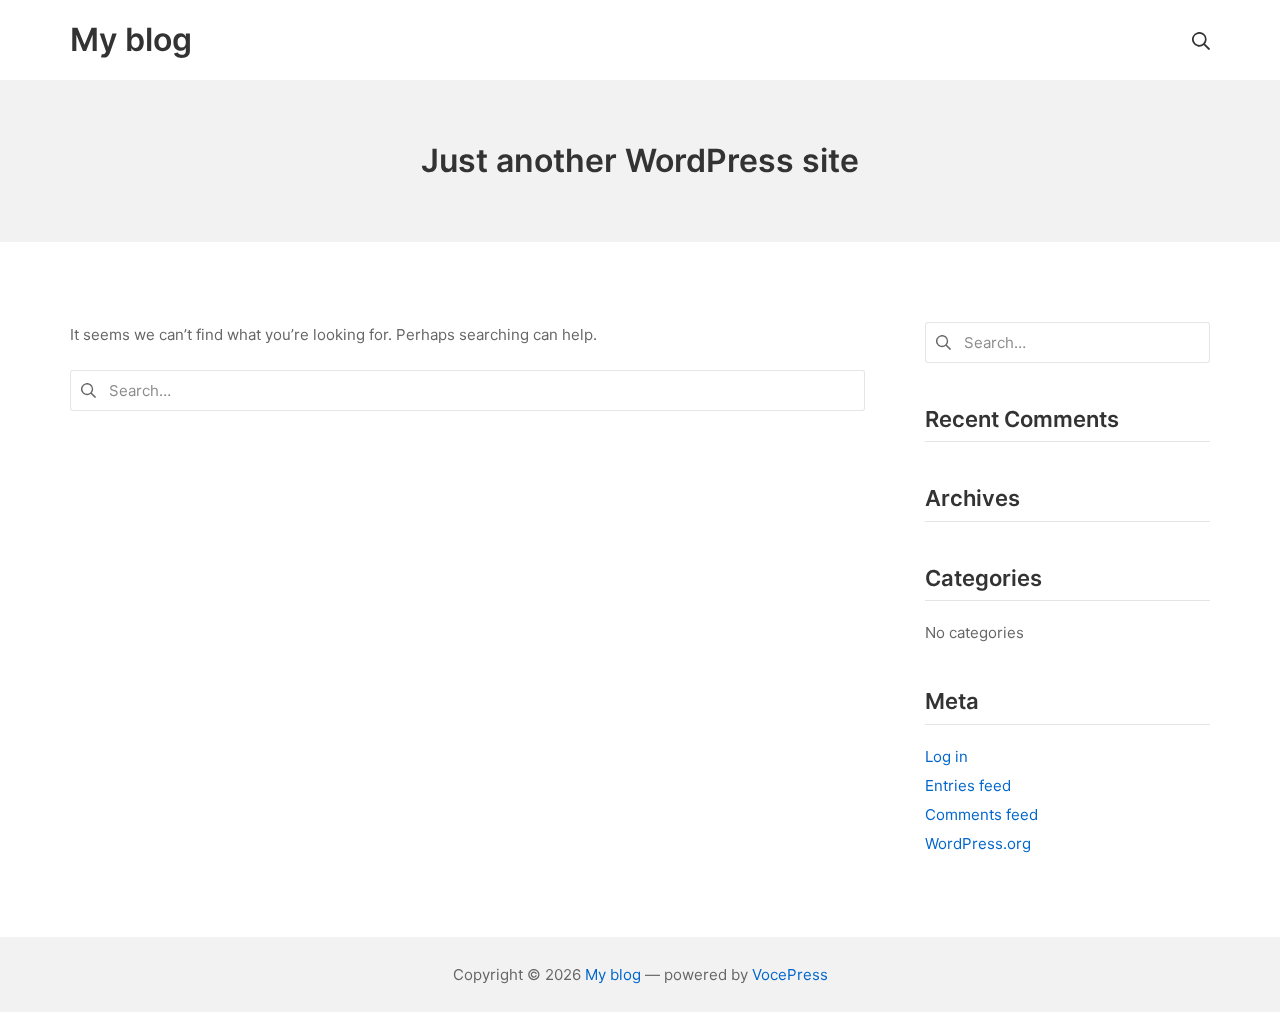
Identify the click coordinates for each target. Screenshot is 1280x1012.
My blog (613, 974)
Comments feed (981, 814)
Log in (946, 756)
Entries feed (968, 785)
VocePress (790, 974)
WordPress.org (978, 843)
